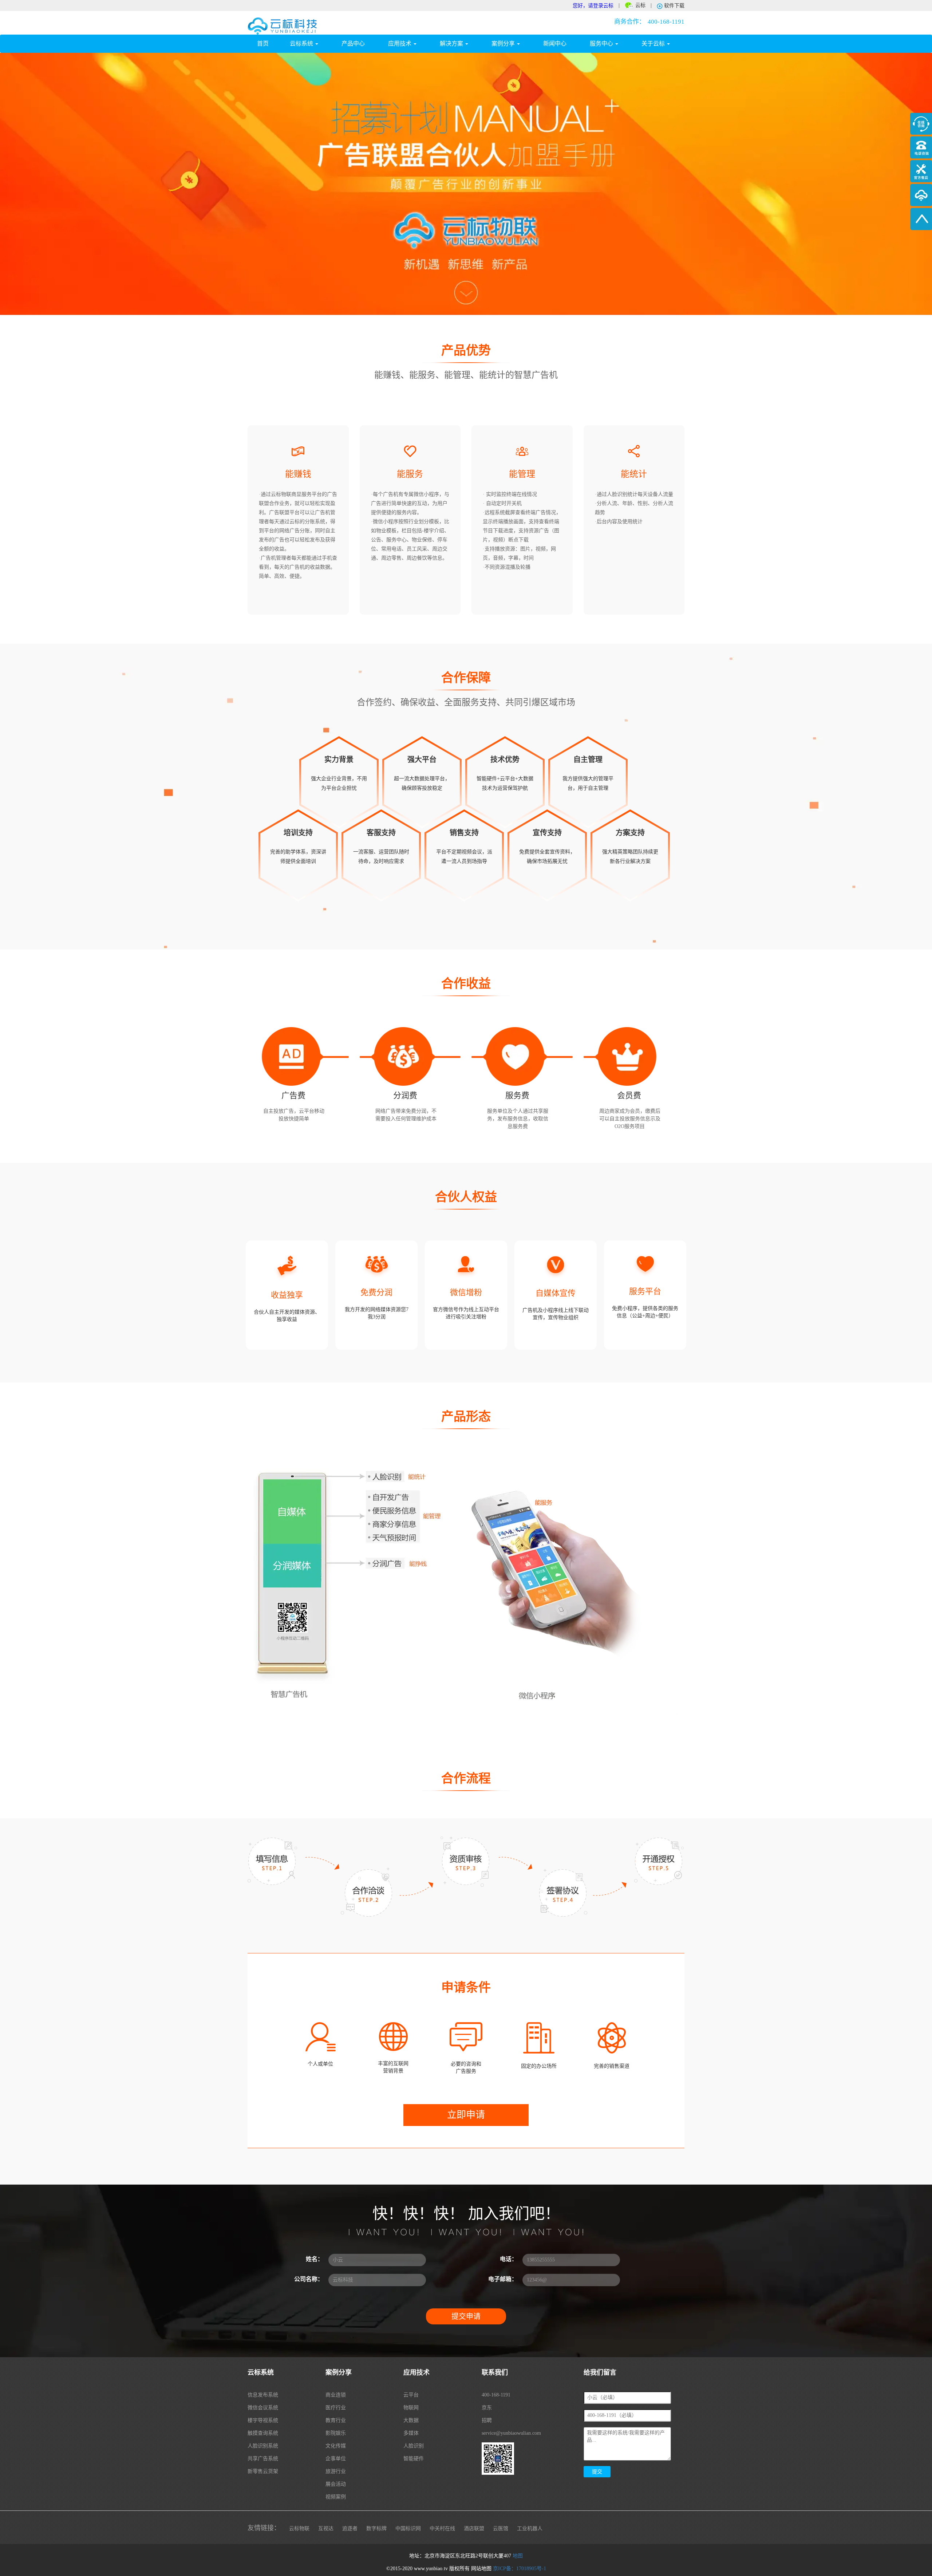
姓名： (315, 2259)
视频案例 (336, 2497)
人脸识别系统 (263, 2446)
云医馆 (501, 2528)
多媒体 (411, 2433)
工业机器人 (530, 2528)
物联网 (411, 2408)
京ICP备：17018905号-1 (520, 2569)
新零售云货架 (263, 2471)
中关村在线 (442, 2528)
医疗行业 (336, 2408)
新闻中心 (555, 44)
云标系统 (302, 44)
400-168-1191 (649, 22)
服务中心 (602, 44)
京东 (487, 2408)
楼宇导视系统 (263, 2420)
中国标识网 (408, 2528)
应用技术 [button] (400, 44)
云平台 (411, 2395)
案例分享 (504, 44)
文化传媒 (336, 2446)
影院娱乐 (336, 2433)
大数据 (411, 2420)
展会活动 (336, 2484)
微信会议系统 (263, 2408)
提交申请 (466, 2316)
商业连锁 (336, 2395)
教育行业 (336, 2420)
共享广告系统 (263, 2459)
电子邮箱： (503, 2279)
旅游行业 (336, 2471)
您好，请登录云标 (593, 6)
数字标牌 (376, 2528)
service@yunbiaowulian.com (511, 2433)
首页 (268, 43)
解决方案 (452, 44)
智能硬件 (414, 2459)
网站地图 (481, 2569)
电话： (509, 2259)
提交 (597, 2472)
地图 (518, 2556)
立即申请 (466, 2115)
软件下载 (674, 6)
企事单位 (336, 2459)
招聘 (487, 2420)
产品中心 (353, 44)
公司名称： (309, 2279)
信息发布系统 (263, 2395)
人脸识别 (414, 2446)
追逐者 (350, 2528)
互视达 (326, 2528)
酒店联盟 (474, 2528)
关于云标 (654, 44)
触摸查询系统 (263, 2433)
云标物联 (299, 2528)
